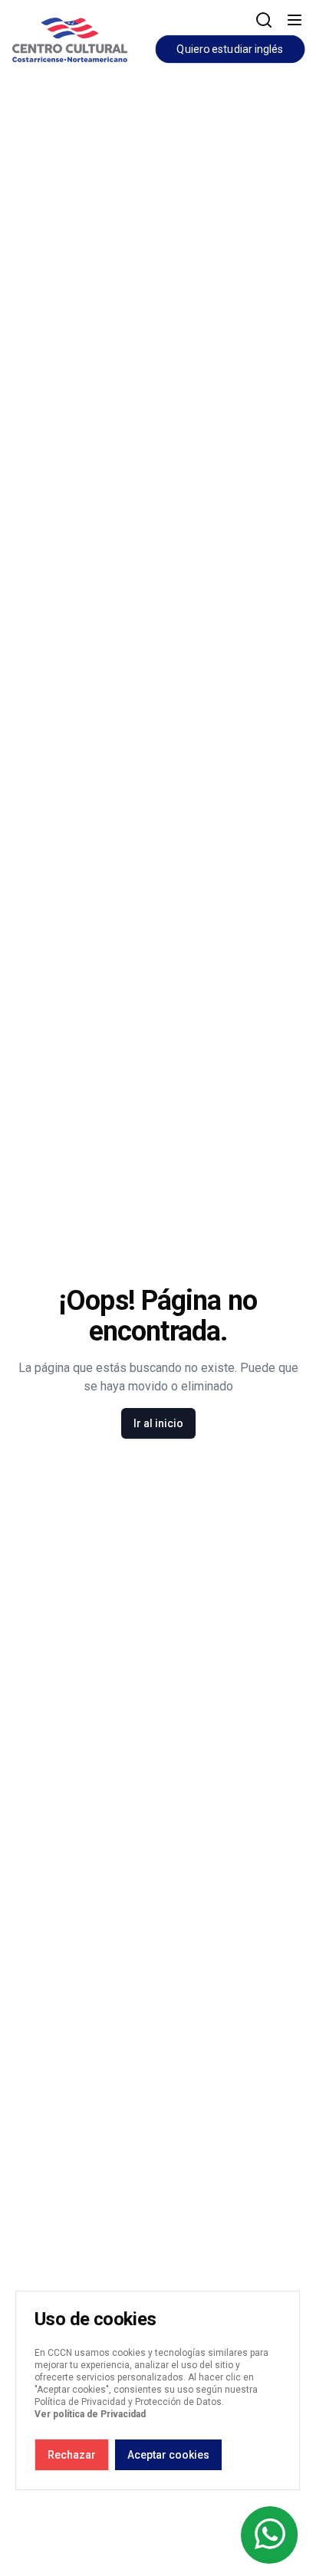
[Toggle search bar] (264, 20)
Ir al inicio (158, 1423)
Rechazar (72, 2455)
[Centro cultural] (70, 37)
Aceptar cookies (168, 2455)
